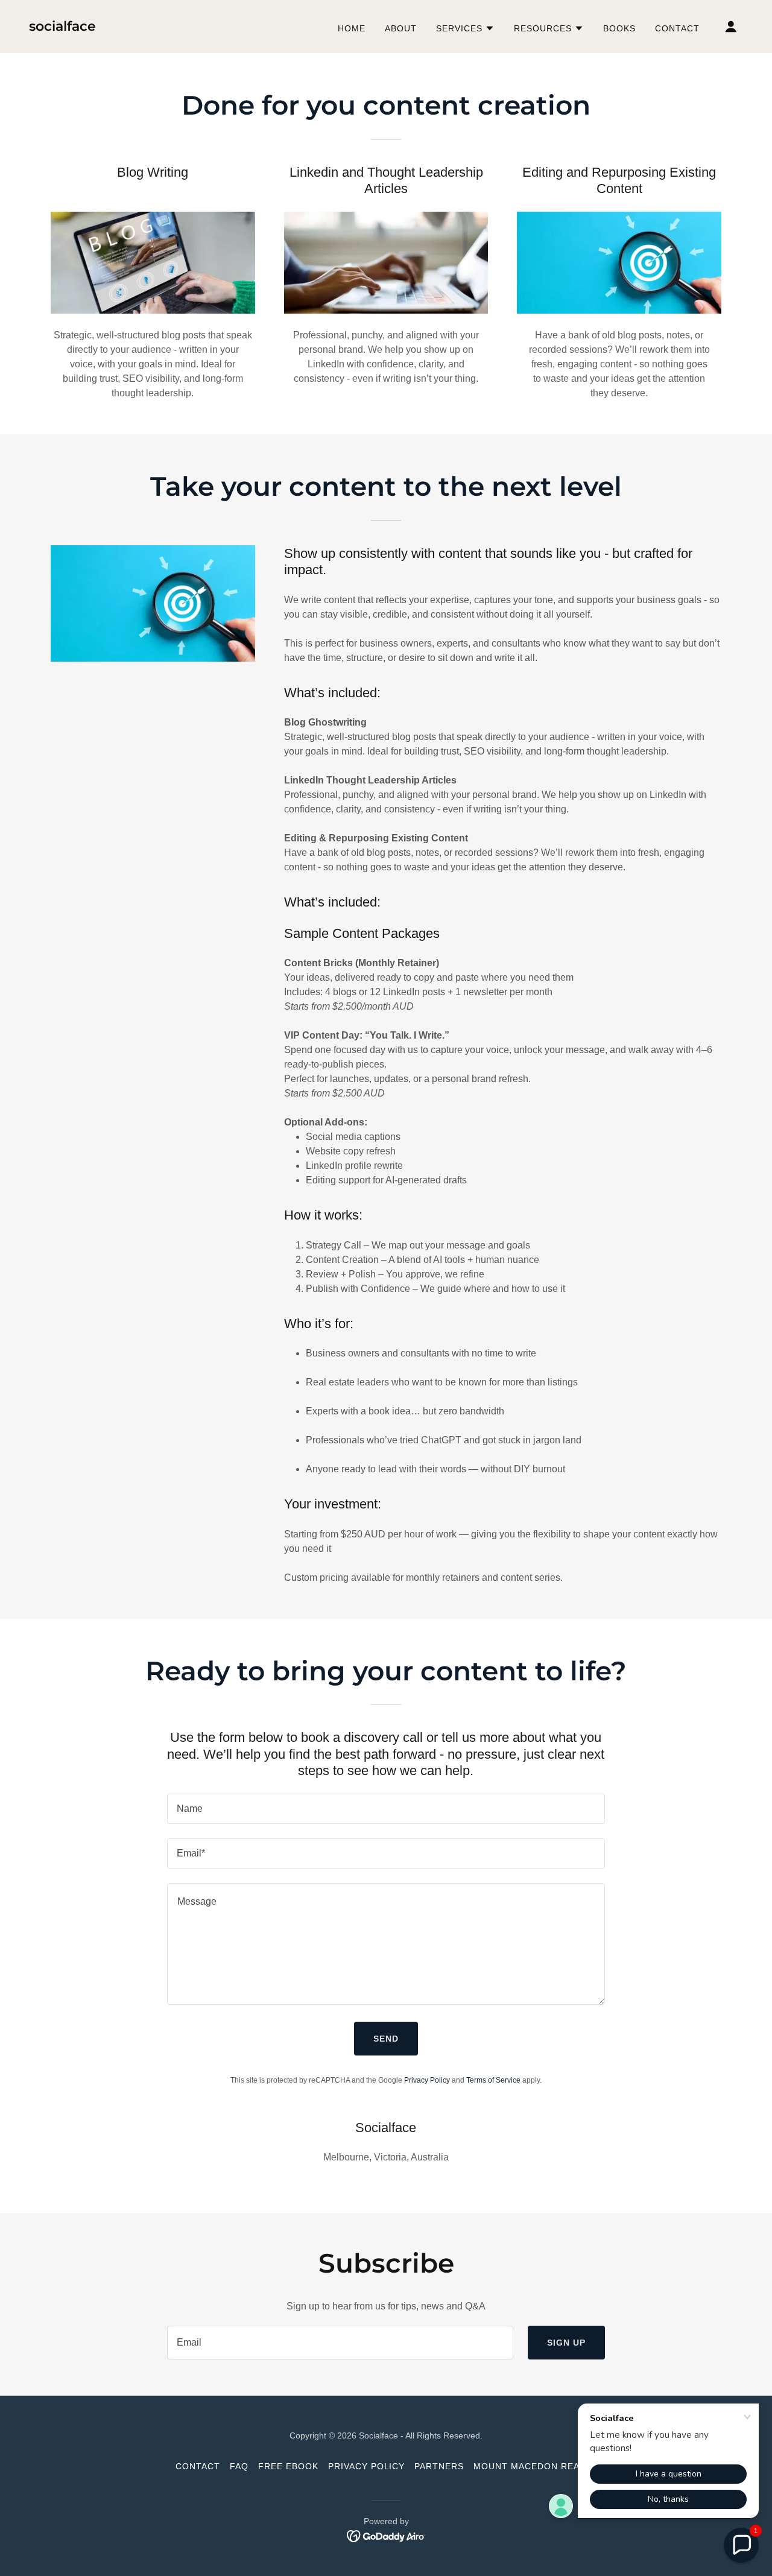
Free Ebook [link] (288, 2466)
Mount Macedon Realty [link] (535, 2466)
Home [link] (352, 28)
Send (386, 2039)
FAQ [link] (239, 2466)
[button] (465, 28)
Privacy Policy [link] (427, 2080)
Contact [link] (677, 28)
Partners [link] (439, 2466)
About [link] (401, 28)
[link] (62, 27)
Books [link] (619, 28)
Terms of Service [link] (493, 2080)
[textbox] (386, 1809)
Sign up (566, 2343)
